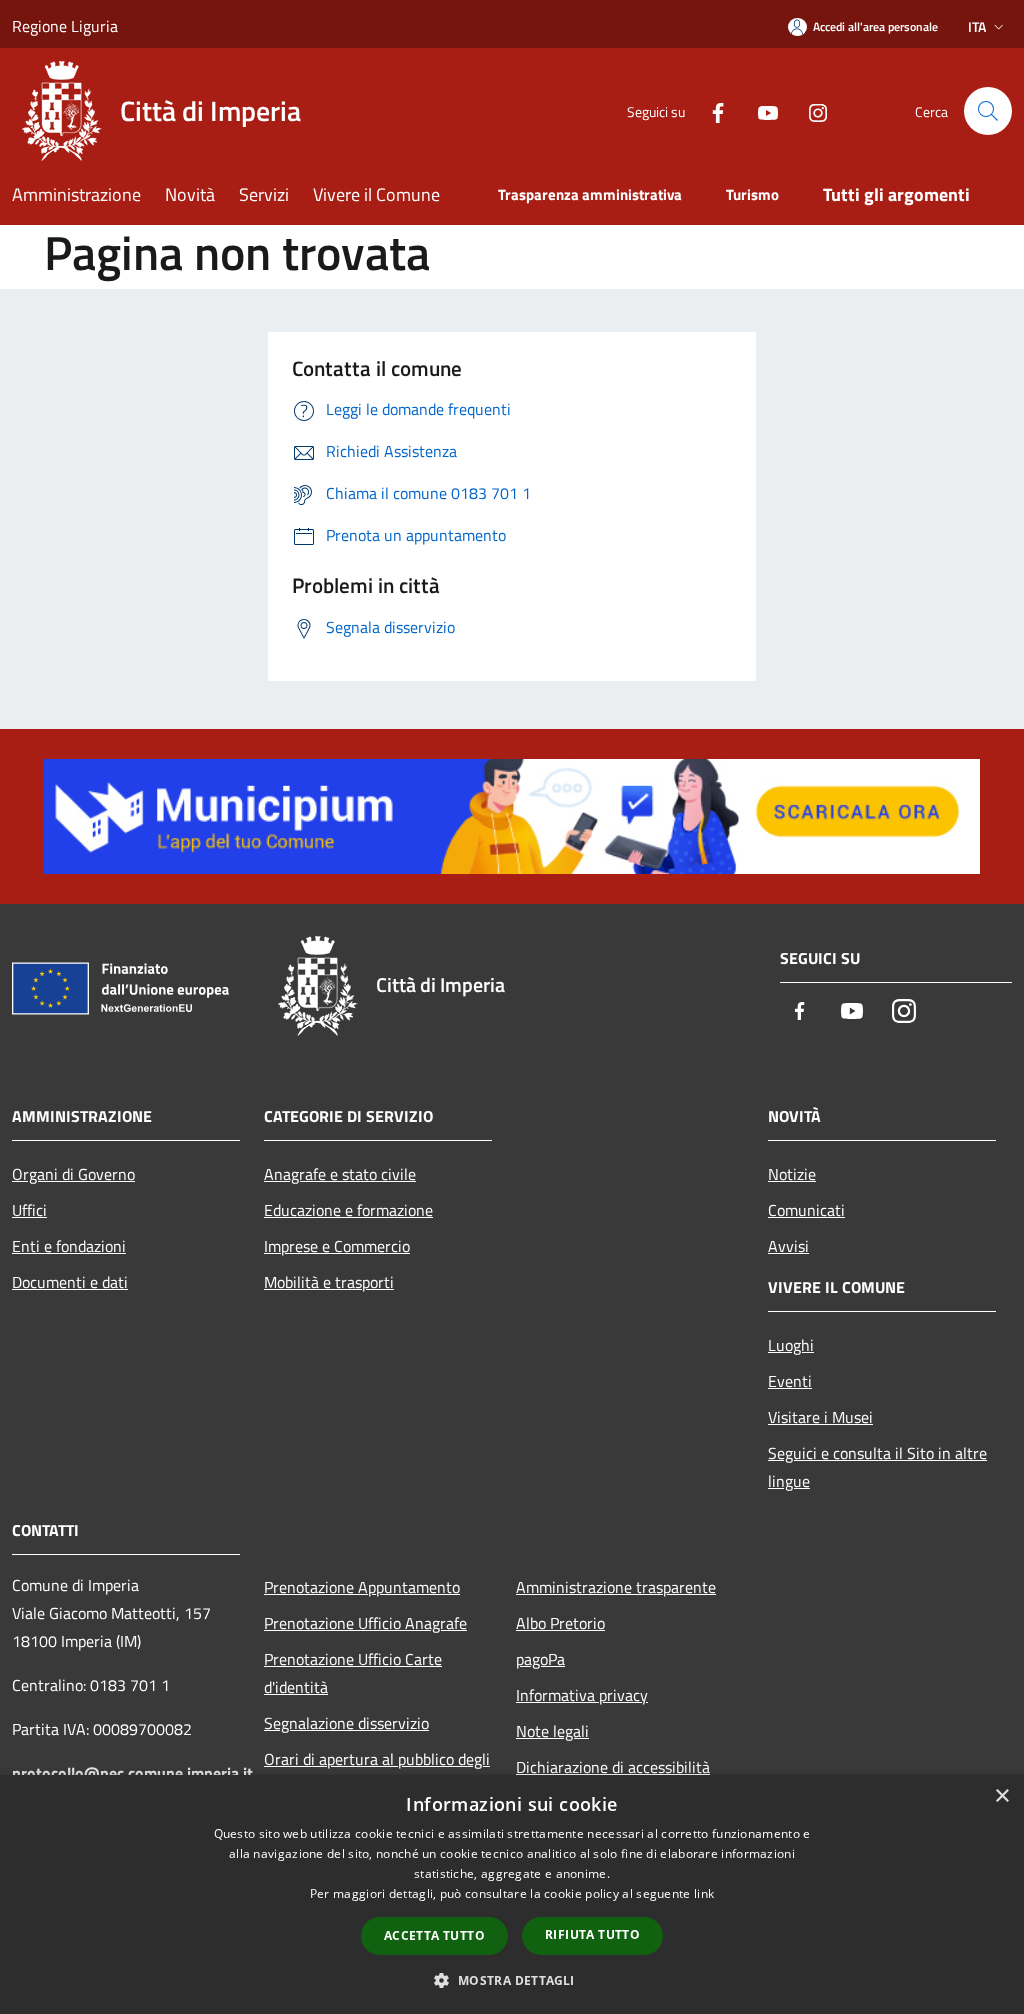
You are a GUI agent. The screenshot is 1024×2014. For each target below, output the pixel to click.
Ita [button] (977, 26)
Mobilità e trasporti (329, 1282)
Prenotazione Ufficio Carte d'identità (353, 1673)
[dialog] (512, 1894)
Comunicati (806, 1210)
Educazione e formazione (348, 1210)
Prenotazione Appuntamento (362, 1587)
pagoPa (540, 1659)
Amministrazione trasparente (616, 1587)
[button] (511, 1980)
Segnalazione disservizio (346, 1723)
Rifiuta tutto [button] (592, 1934)
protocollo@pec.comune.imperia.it (132, 1773)
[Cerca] (988, 111)
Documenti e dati (70, 1282)
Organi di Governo (73, 1174)
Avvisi (788, 1246)
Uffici (29, 1210)
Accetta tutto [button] (434, 1935)
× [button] (1001, 1796)
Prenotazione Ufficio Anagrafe (365, 1623)
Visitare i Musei (820, 1417)
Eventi (790, 1381)
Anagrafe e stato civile (340, 1174)
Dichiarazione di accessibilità (613, 1767)
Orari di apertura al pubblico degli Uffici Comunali (377, 1773)
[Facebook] (710, 110)
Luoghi (791, 1345)
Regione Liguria (65, 26)
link (704, 1893)
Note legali (552, 1731)
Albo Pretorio (560, 1623)
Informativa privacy (582, 1695)
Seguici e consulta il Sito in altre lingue (877, 1467)
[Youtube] (760, 110)
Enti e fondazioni (69, 1246)
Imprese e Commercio (337, 1246)
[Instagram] (810, 110)
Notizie (792, 1174)
